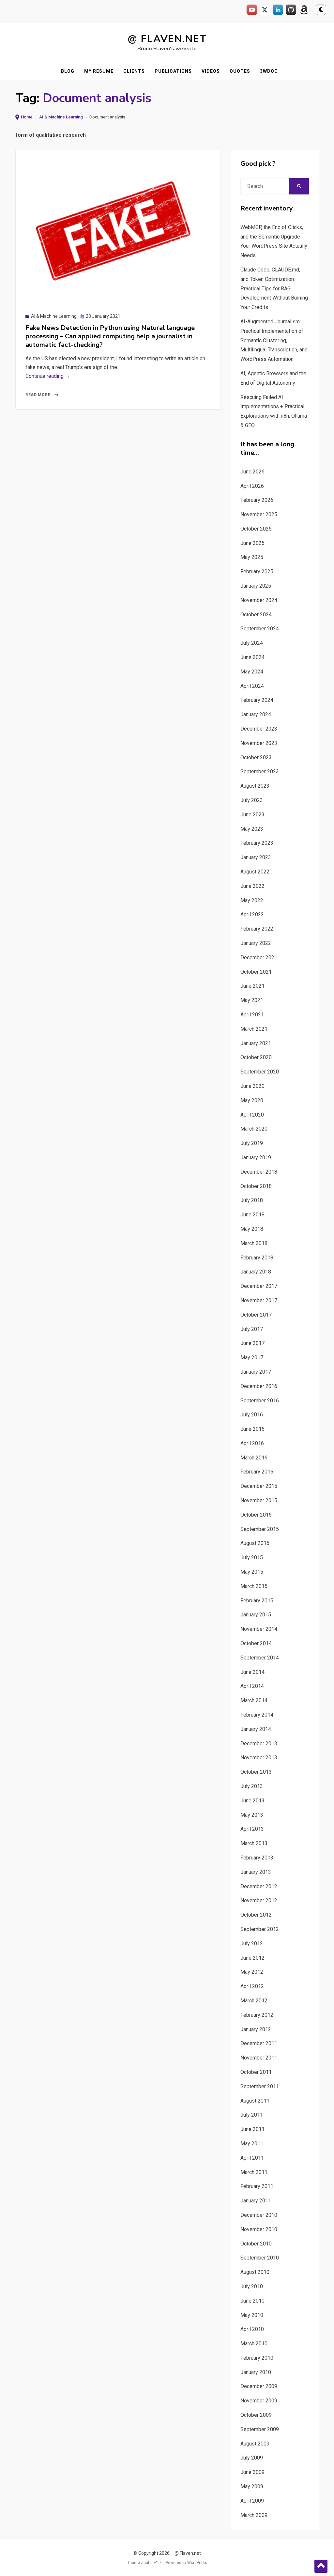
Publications (173, 71)
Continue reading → (48, 376)
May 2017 (252, 1357)
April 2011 (252, 2158)
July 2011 (252, 2115)
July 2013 (252, 1786)
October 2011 (256, 2072)
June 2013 (252, 1801)
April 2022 (252, 914)
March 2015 (254, 1586)
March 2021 (254, 1029)
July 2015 (252, 1558)
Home (27, 117)
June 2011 (252, 2129)
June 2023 (252, 815)
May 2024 (252, 672)
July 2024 (252, 643)
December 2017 (259, 1286)
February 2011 (257, 2186)
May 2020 (252, 1100)
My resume (99, 71)
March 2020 (254, 1129)
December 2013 (259, 1743)
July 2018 (252, 1200)
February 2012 (257, 2015)
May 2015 (252, 1572)
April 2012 (252, 1986)
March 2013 (254, 1843)
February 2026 (257, 500)
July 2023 (252, 800)
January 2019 (256, 1157)
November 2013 (259, 1758)
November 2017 (259, 1300)
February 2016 (257, 1472)
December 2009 (259, 2386)
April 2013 (252, 1829)
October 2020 (256, 1057)
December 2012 (259, 1886)
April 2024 (252, 686)
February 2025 (257, 571)
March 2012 (254, 2001)
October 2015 (256, 1515)
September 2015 (260, 1529)
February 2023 (257, 843)
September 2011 (260, 2086)
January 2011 (256, 2201)
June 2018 (252, 1215)
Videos (211, 71)
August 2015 (255, 1543)
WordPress (197, 2563)
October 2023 (256, 757)
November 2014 (259, 1629)
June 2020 (252, 1086)
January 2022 (256, 943)
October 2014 (256, 1643)
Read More (38, 395)
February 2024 (257, 700)
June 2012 (252, 1958)
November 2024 (259, 600)
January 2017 (256, 1372)
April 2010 (252, 2329)
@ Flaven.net (167, 39)
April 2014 (252, 1686)
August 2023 (255, 786)
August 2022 (255, 872)
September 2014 (260, 1658)
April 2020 (252, 1115)
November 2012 (259, 1900)
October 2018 (256, 1186)
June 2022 (252, 886)
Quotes (240, 71)
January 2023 (256, 857)
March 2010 (254, 2344)
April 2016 (252, 1443)
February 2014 (257, 1715)
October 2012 (256, 1915)
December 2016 (259, 1386)
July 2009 (252, 2458)
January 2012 (256, 2029)
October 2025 (256, 529)
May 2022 (252, 900)
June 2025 (252, 543)
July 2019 (252, 1143)
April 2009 (252, 2501)
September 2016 (260, 1401)
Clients (134, 71)
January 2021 (256, 1043)
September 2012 (260, 1929)
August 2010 (255, 2272)
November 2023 (259, 743)
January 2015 (256, 1615)
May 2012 (252, 1972)
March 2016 (254, 1458)
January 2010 (256, 2372)
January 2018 (256, 1272)
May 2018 (252, 1229)
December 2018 (259, 1172)
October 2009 (256, 2415)
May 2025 (252, 557)
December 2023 (259, 729)
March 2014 (254, 1700)
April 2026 (252, 486)
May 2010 (252, 2315)
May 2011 (252, 2144)
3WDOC (269, 71)
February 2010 (257, 2358)
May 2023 (252, 829)
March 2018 (254, 1243)
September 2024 (260, 629)
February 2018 (257, 1258)
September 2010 (260, 2258)
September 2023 (260, 771)
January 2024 (256, 714)
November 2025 (259, 514)
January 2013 (256, 1872)
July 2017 (252, 1329)
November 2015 (259, 1500)
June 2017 (252, 1343)
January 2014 (256, 1729)
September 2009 (260, 2429)
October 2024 (256, 615)
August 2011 (255, 2101)
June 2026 (252, 472)
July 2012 (252, 1944)
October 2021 (256, 972)
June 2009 (252, 2472)
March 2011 (254, 2172)
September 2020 (260, 1072)
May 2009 (252, 2486)
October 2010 (256, 2244)
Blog (68, 71)
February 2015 (257, 1601)
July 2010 (252, 2286)
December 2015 (259, 1486)
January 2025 (256, 586)
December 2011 (259, 2043)
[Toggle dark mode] (321, 10)
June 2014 (252, 1672)
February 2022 (257, 929)
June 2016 (252, 1429)
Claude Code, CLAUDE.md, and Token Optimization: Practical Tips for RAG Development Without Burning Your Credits (274, 288)
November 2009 (259, 2401)
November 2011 (259, 2058)
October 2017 (256, 1315)
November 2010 (259, 2229)
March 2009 (254, 2515)
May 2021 (252, 1000)
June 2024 (252, 657)
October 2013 (256, 1772)
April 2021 (252, 1015)
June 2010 (252, 2301)
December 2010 (259, 2215)
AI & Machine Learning (61, 117)
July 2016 (252, 1415)
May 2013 (252, 1815)
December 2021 (259, 957)
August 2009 (255, 2444)
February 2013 (257, 1858)
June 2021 (252, 986)
